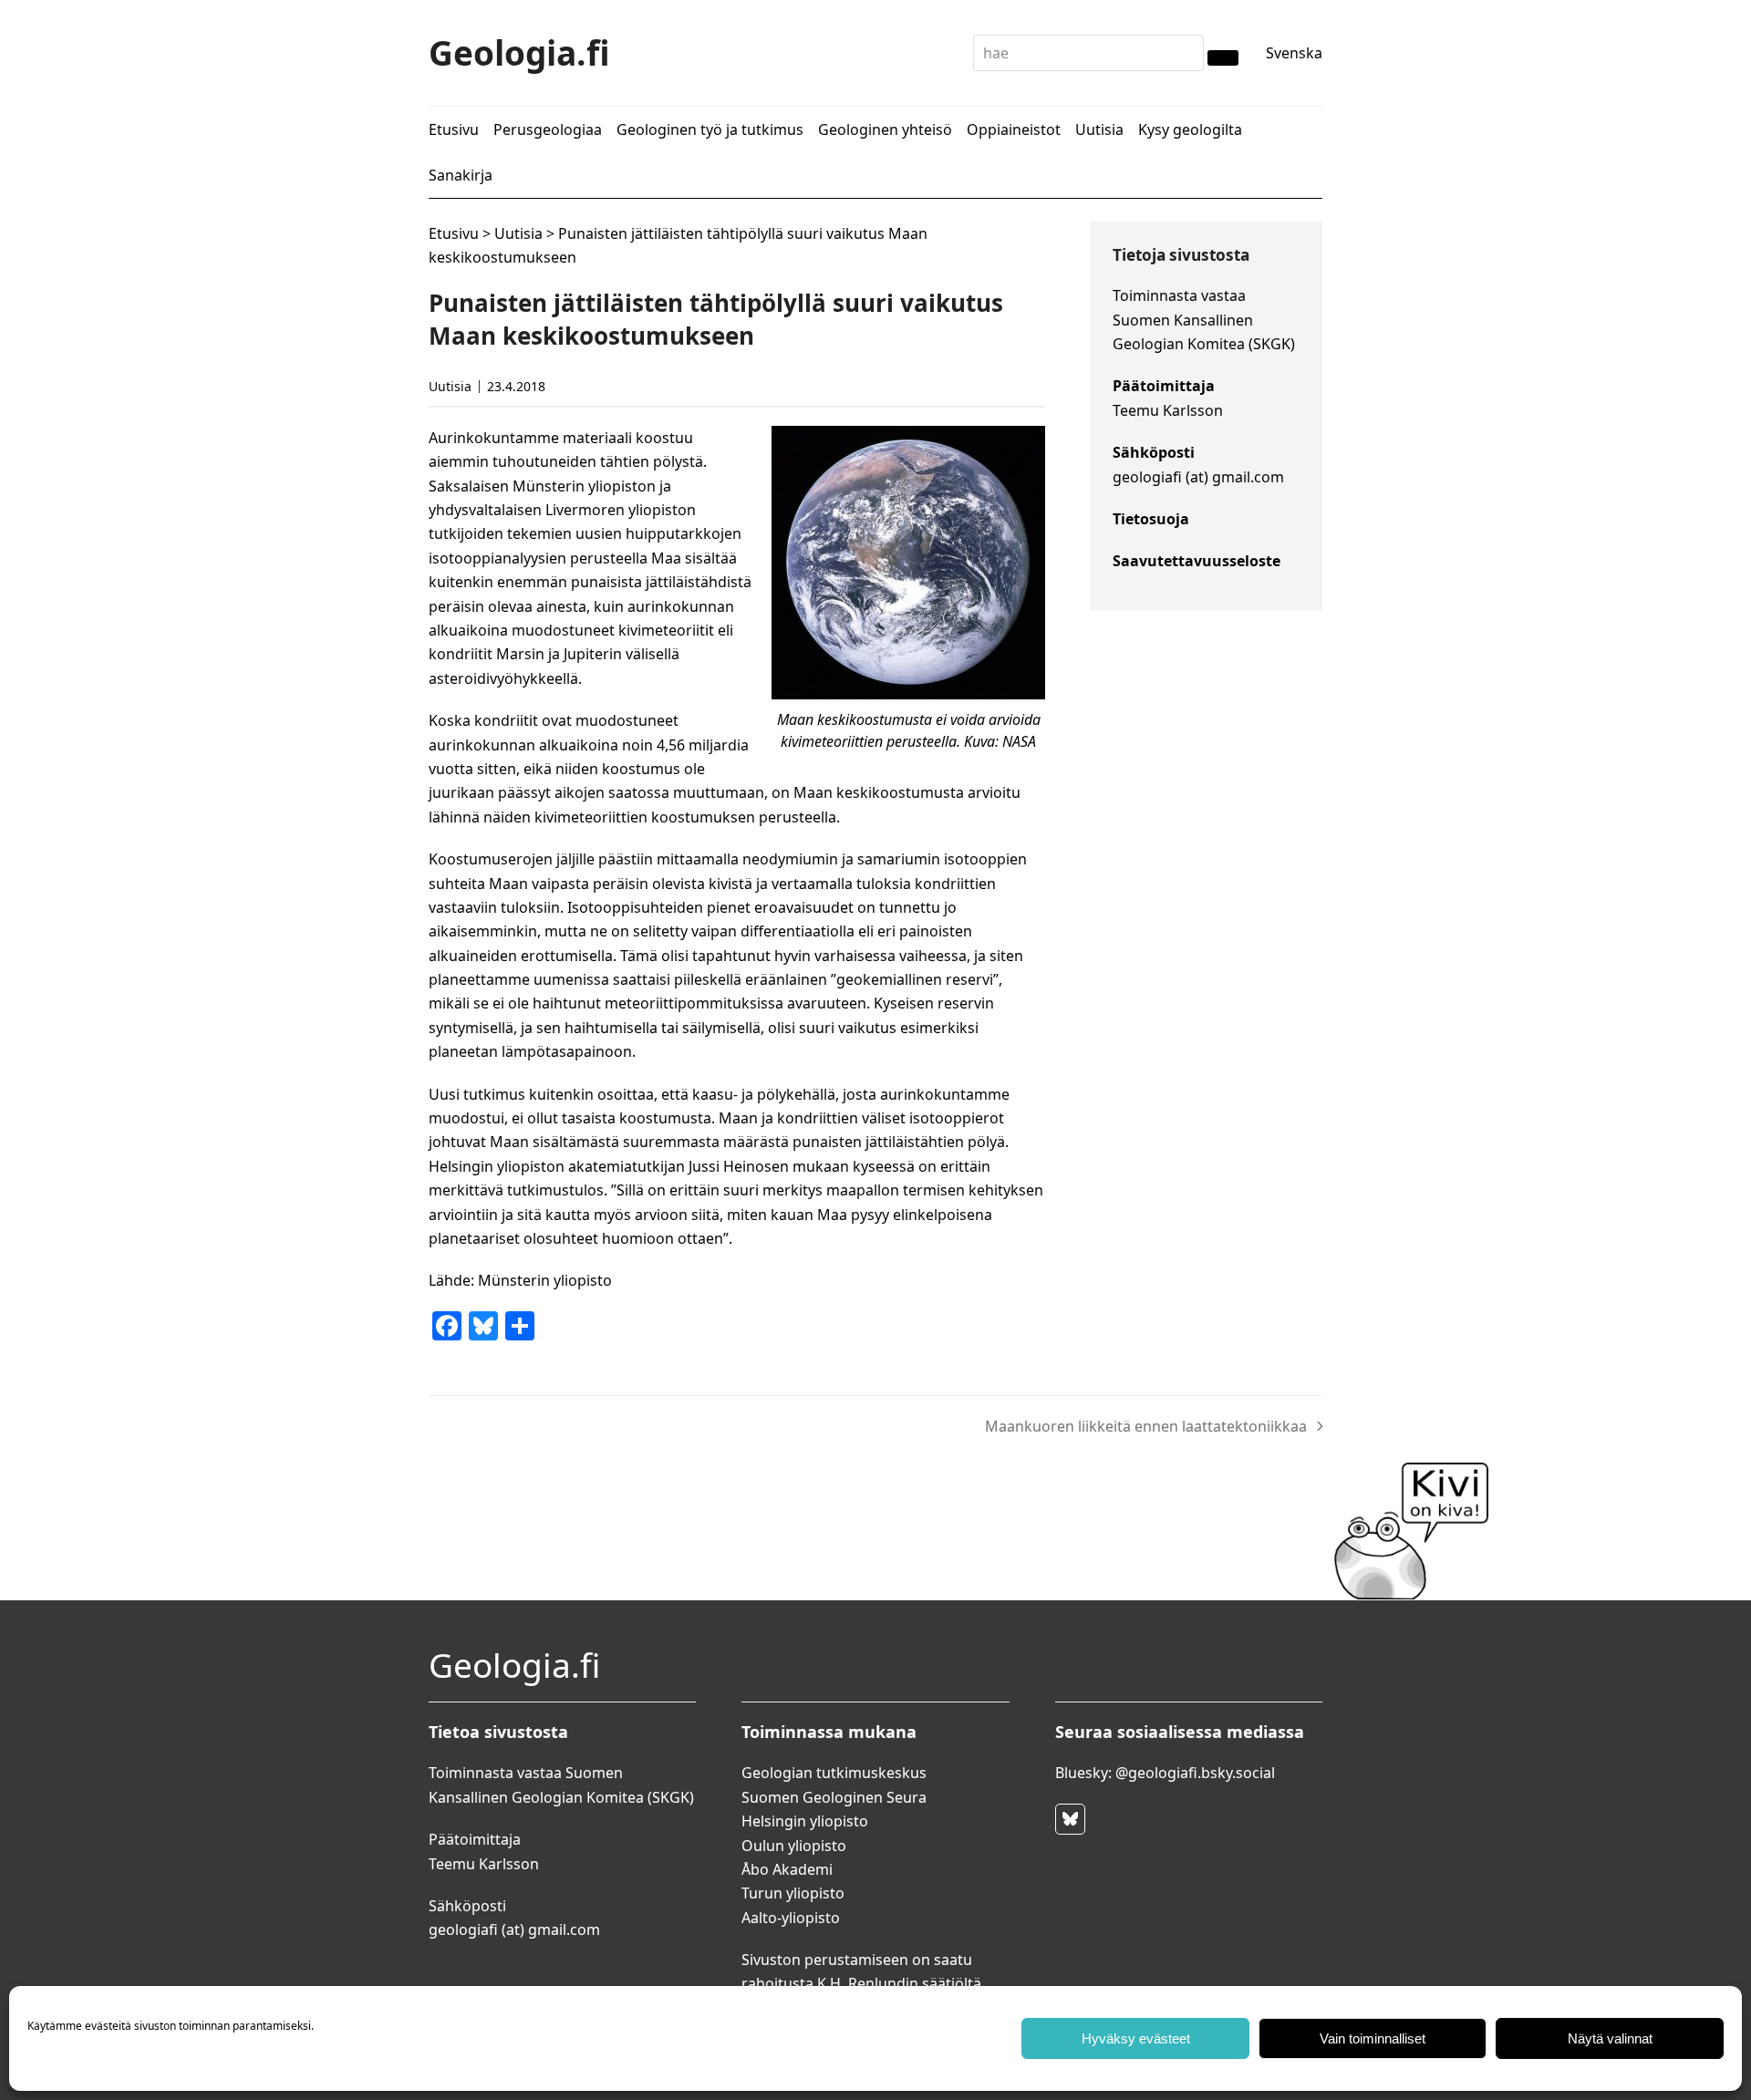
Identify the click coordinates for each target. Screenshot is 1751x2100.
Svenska (1294, 53)
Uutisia (518, 233)
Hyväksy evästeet (1136, 2038)
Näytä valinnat (1610, 2038)
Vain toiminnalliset (1373, 2038)
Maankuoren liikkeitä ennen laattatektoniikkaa (1146, 1427)
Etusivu (454, 233)
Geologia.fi (519, 52)
